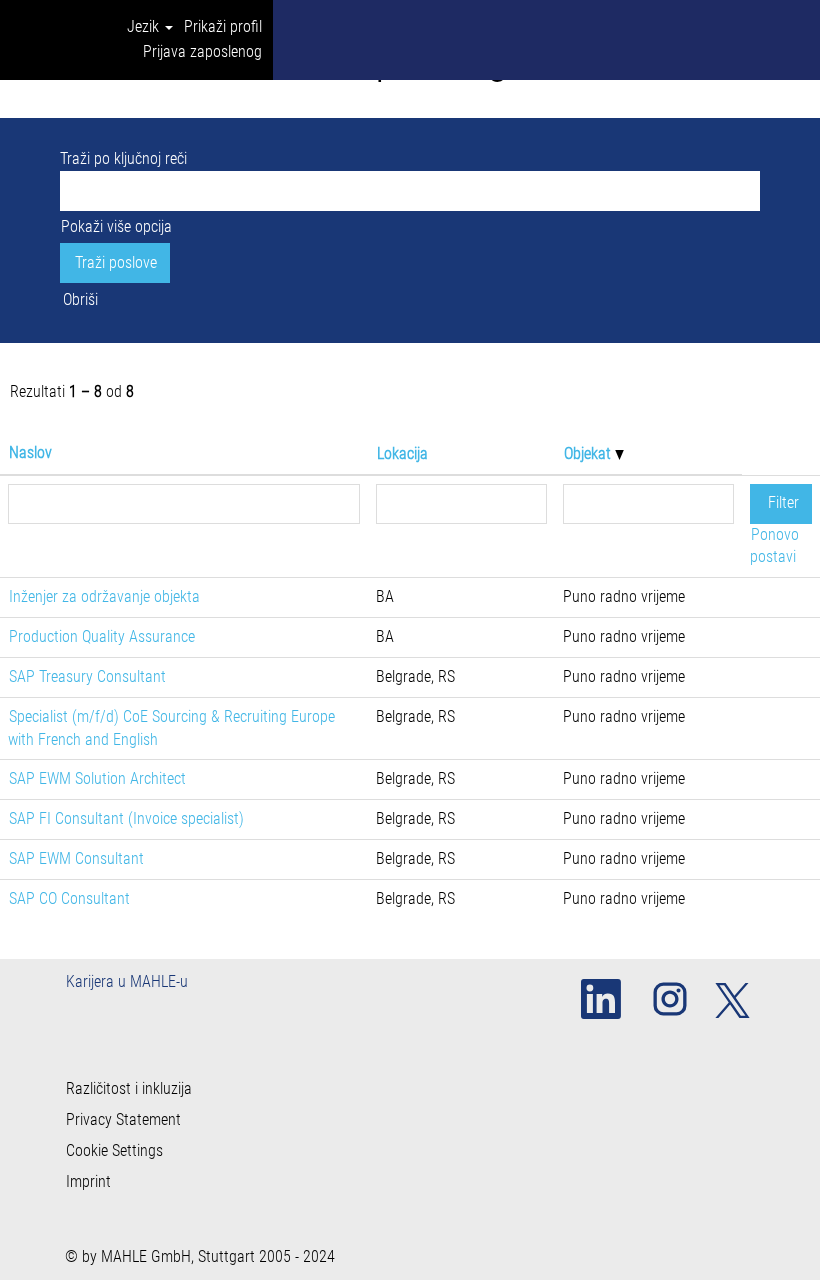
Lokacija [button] (402, 453)
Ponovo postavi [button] (774, 546)
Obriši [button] (80, 299)
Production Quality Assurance (102, 636)
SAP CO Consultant (69, 898)
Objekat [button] (589, 453)
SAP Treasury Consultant (87, 676)
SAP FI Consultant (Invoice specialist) (126, 818)
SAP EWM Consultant (76, 858)
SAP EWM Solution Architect (97, 778)
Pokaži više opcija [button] (116, 226)
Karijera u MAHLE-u (127, 981)
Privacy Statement (123, 1120)
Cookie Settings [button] (114, 1151)
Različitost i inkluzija (129, 1089)
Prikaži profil (223, 26)
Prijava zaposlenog (202, 51)
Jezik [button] (145, 26)
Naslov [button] (30, 452)
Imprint (88, 1182)
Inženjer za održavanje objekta (104, 596)
